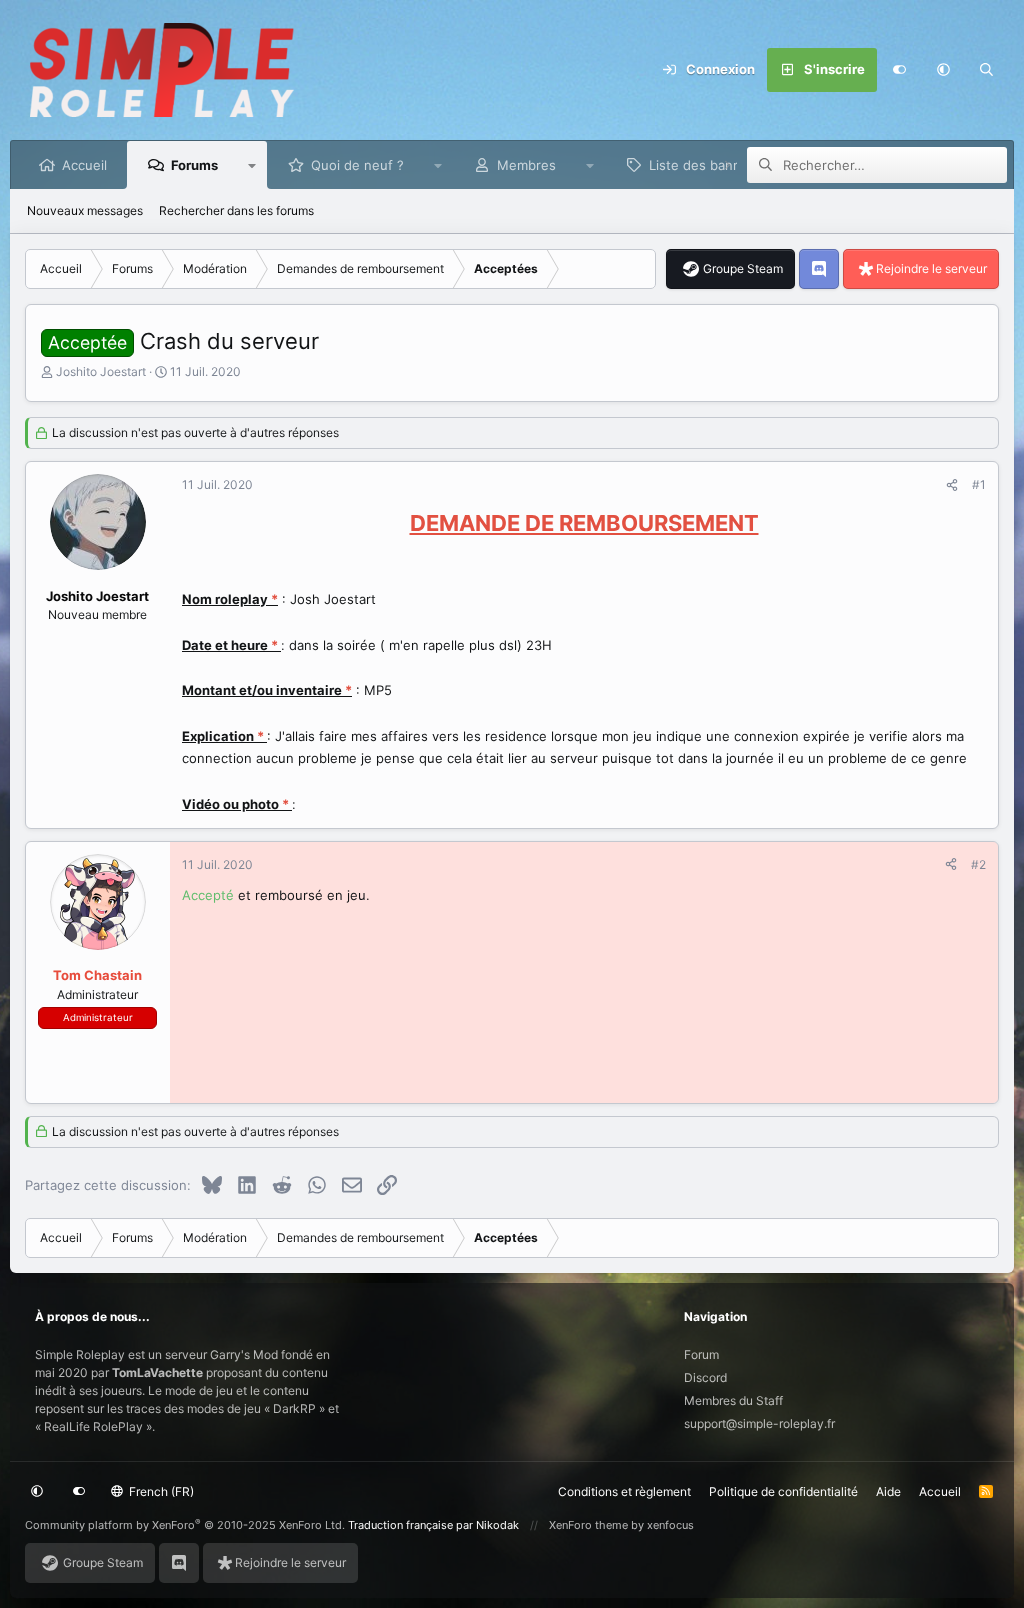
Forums (194, 165)
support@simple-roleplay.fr (759, 1423)
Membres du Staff (733, 1400)
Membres (526, 165)
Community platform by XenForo (185, 1525)
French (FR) (160, 1491)
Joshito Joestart (101, 371)
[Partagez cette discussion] (952, 485)
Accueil (84, 165)
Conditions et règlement (624, 1491)
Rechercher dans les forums (236, 210)
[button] (943, 70)
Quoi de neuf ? (357, 165)
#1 (979, 484)
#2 (978, 864)
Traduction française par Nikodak (433, 1525)
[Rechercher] (987, 70)
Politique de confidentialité (783, 1491)
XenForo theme (588, 1525)
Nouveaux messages (85, 210)
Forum (701, 1354)
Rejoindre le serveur (931, 268)
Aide (888, 1491)
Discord (705, 1377)
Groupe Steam (743, 268)
